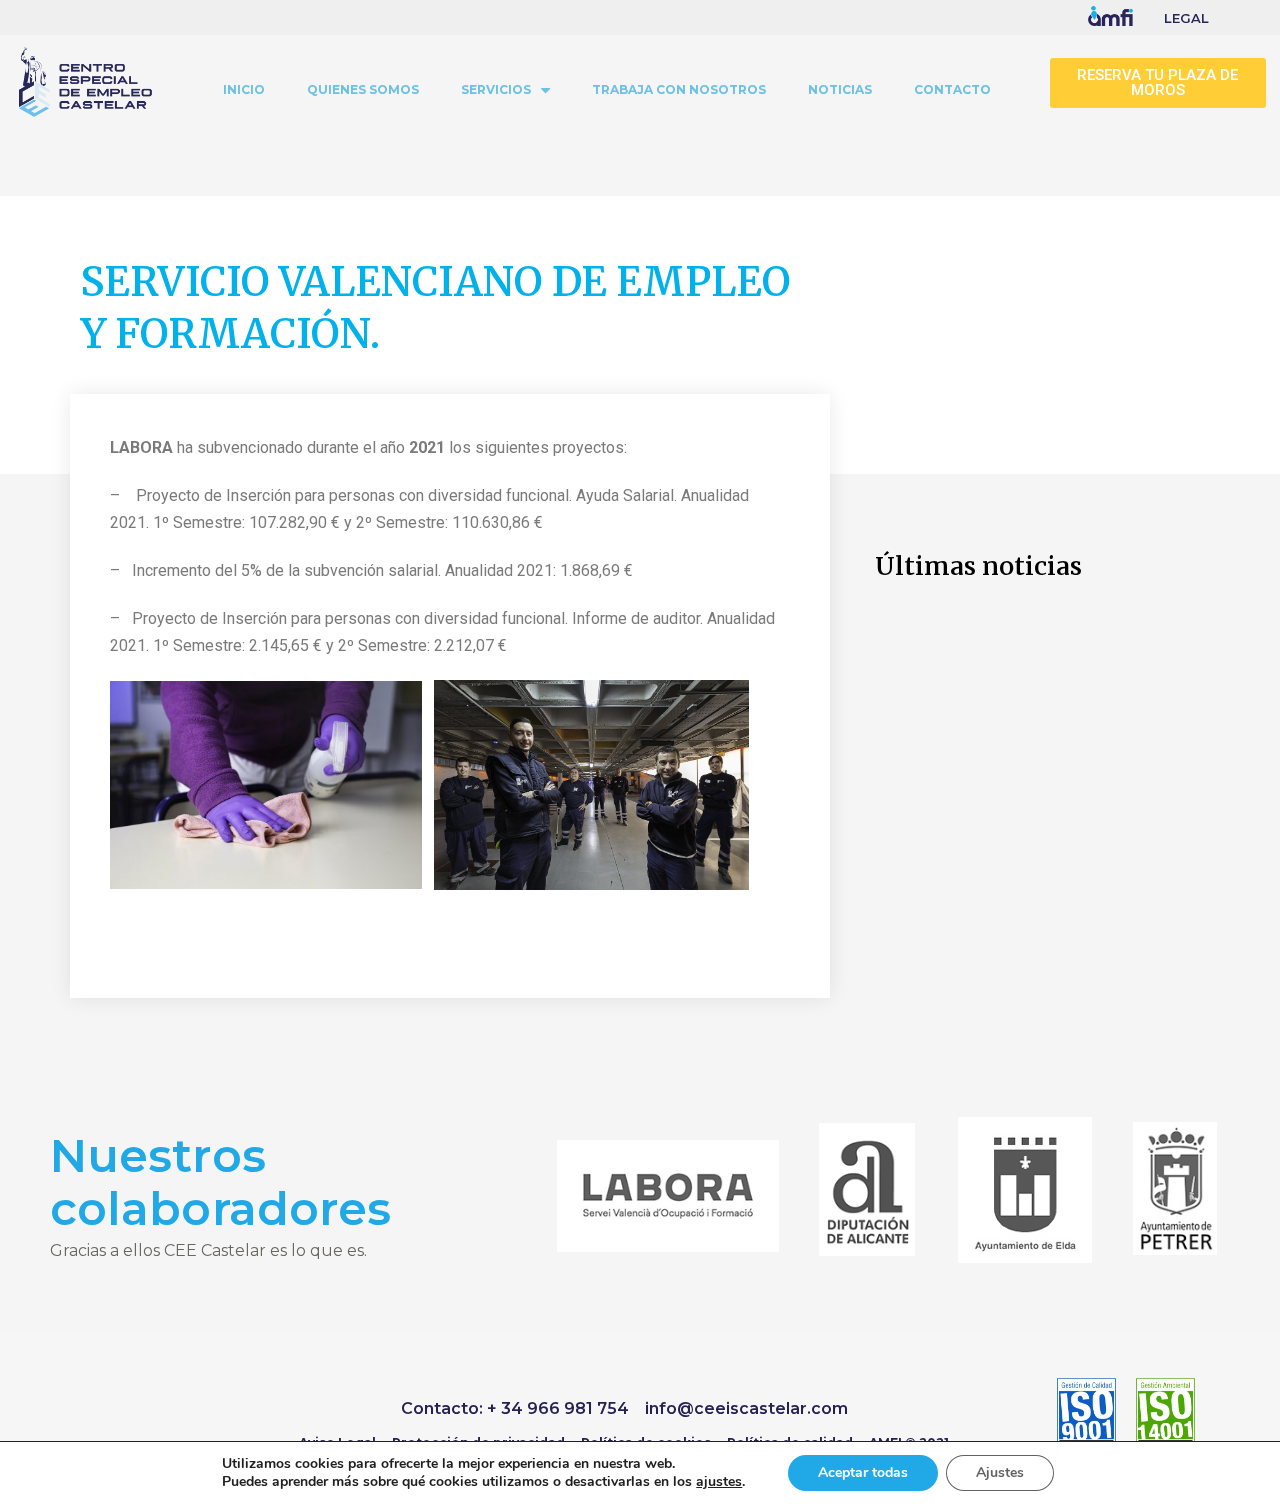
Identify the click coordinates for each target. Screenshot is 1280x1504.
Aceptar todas (863, 1472)
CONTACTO (952, 89)
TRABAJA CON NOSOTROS (679, 89)
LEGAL (1186, 18)
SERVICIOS (496, 89)
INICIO (244, 89)
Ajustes (1000, 1472)
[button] (1158, 83)
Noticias (107, 231)
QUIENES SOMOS (363, 89)
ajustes (719, 1482)
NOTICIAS (840, 89)
